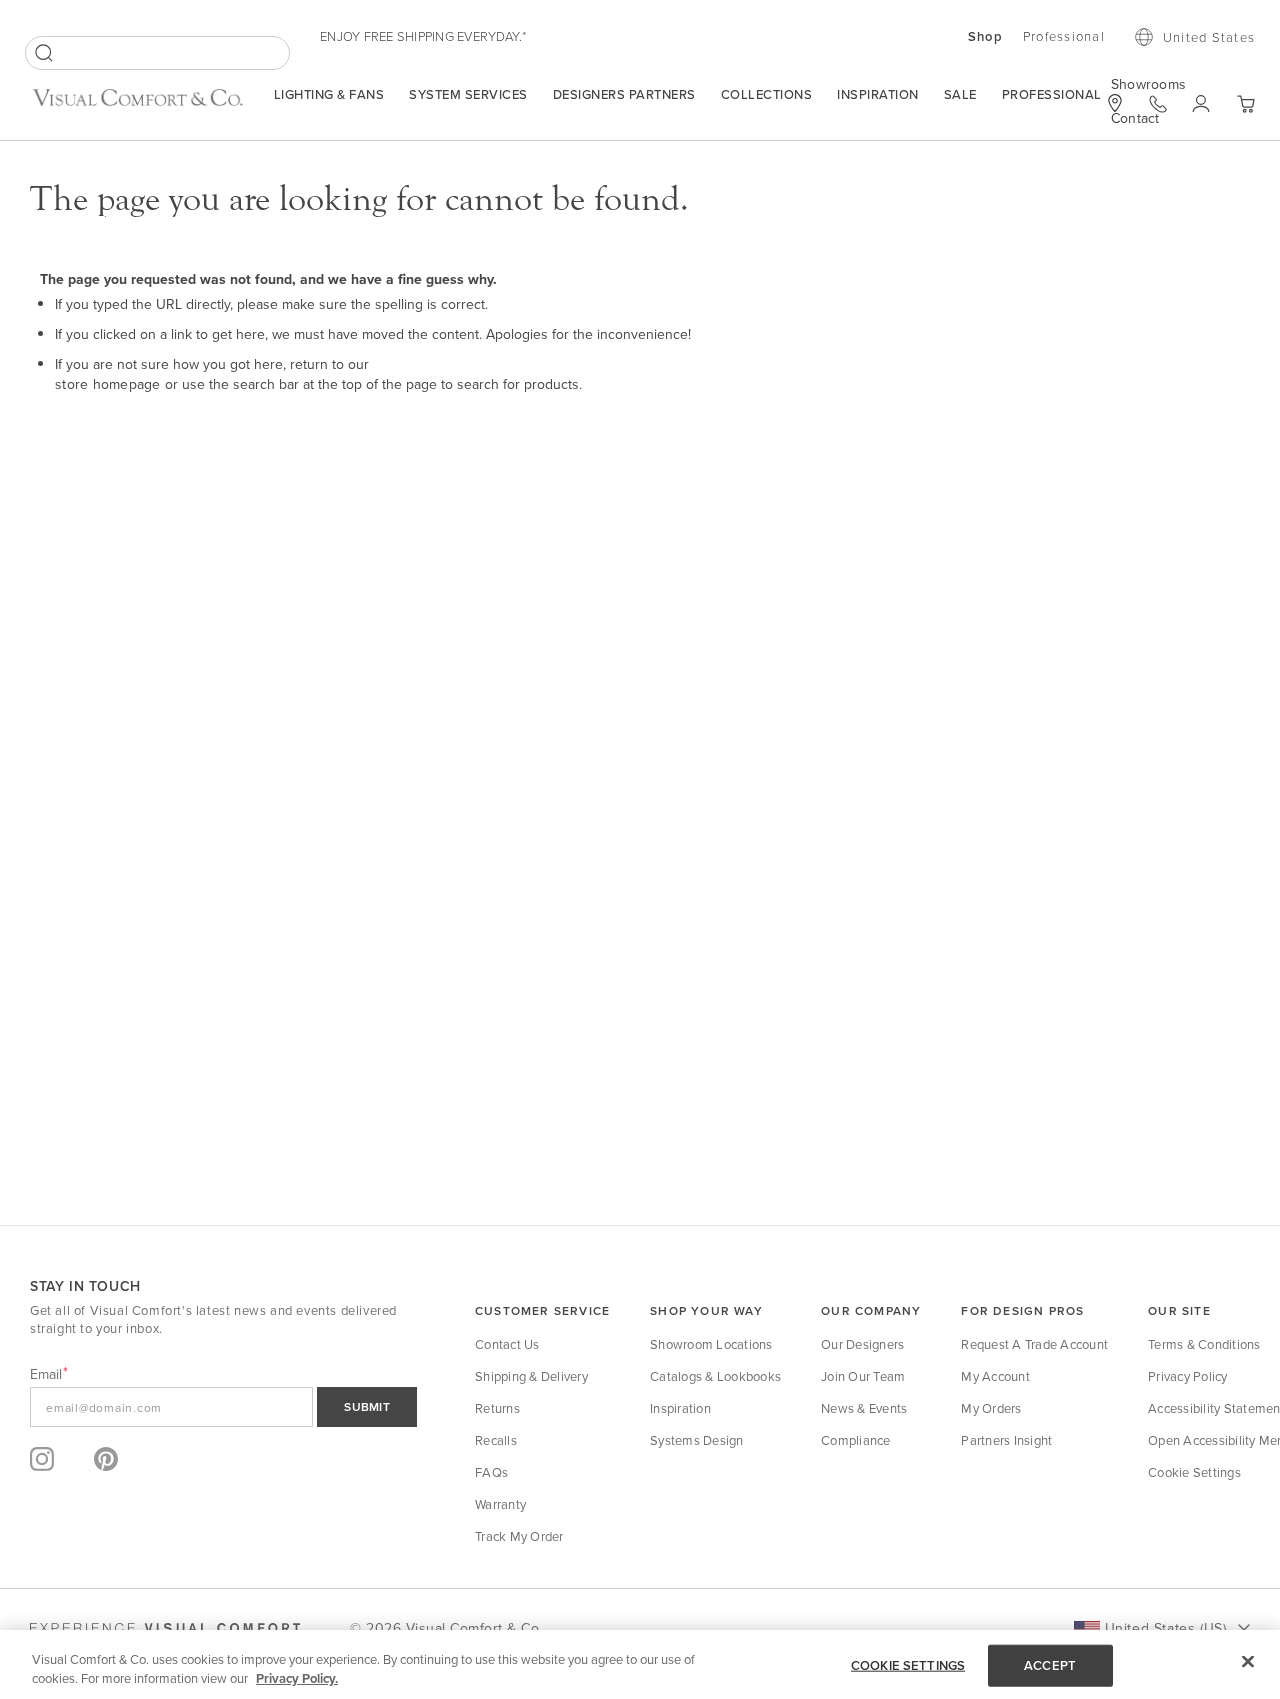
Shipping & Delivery (531, 1376)
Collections (767, 94)
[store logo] (137, 105)
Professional (1052, 94)
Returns (497, 1408)
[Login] (1201, 104)
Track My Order (519, 1536)
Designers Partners (624, 94)
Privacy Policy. (297, 1678)
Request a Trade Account (1034, 1344)
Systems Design (697, 1440)
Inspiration (878, 94)
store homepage (108, 384)
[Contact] (1158, 104)
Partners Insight (1006, 1440)
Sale (960, 94)
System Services (468, 94)
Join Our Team (863, 1376)
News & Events (864, 1408)
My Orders (991, 1408)
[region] (640, 1664)
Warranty (500, 1504)
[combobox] (157, 53)
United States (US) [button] (1165, 1628)
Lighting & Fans (329, 94)
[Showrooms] (1115, 103)
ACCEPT (1050, 1665)
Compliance (856, 1440)
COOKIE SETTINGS (908, 1665)
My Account (995, 1376)
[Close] (1248, 1662)
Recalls (496, 1440)
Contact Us (507, 1344)
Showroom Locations (711, 1344)
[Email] (223, 1407)
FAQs (491, 1472)
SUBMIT (367, 1406)
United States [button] (1209, 37)
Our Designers (862, 1344)
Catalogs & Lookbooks (715, 1376)
